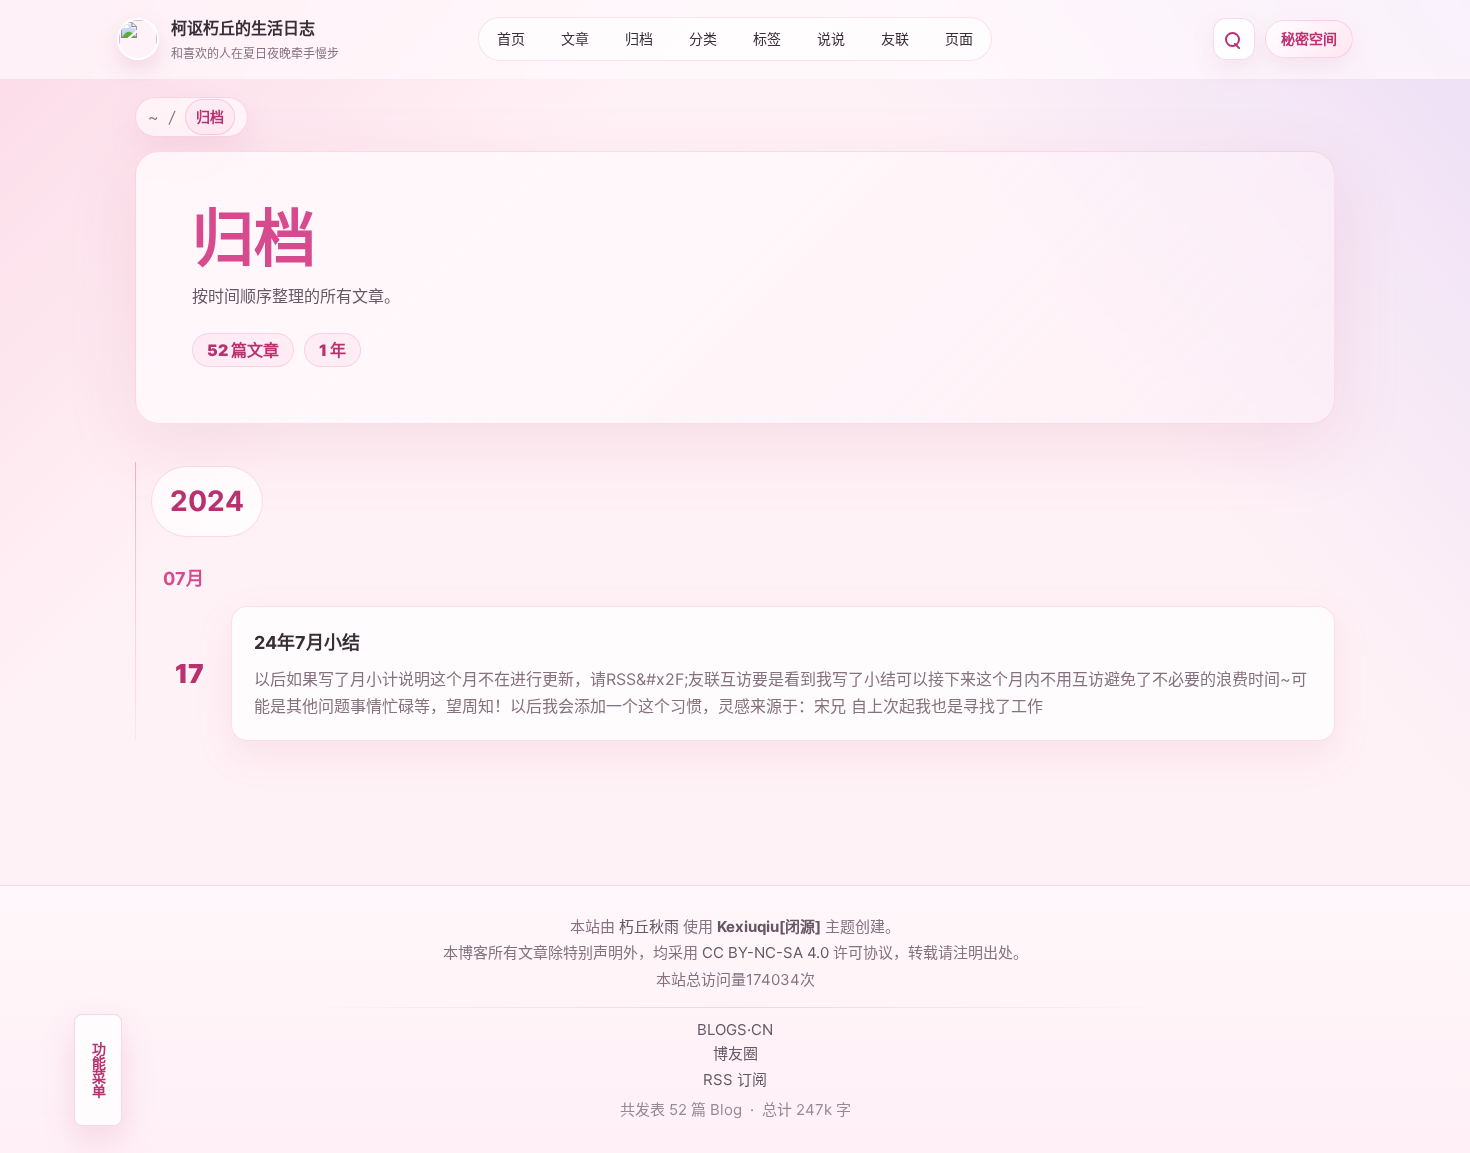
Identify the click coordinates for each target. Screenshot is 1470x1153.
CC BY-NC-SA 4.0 (765, 952)
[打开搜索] (1234, 39)
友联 (895, 38)
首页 (511, 38)
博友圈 (735, 1053)
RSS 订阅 (735, 1079)
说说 (831, 38)
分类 (703, 38)
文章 (575, 38)
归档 (639, 38)
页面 (959, 38)
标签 (767, 38)
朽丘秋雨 (649, 926)
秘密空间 (1309, 38)
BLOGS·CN (735, 1029)
